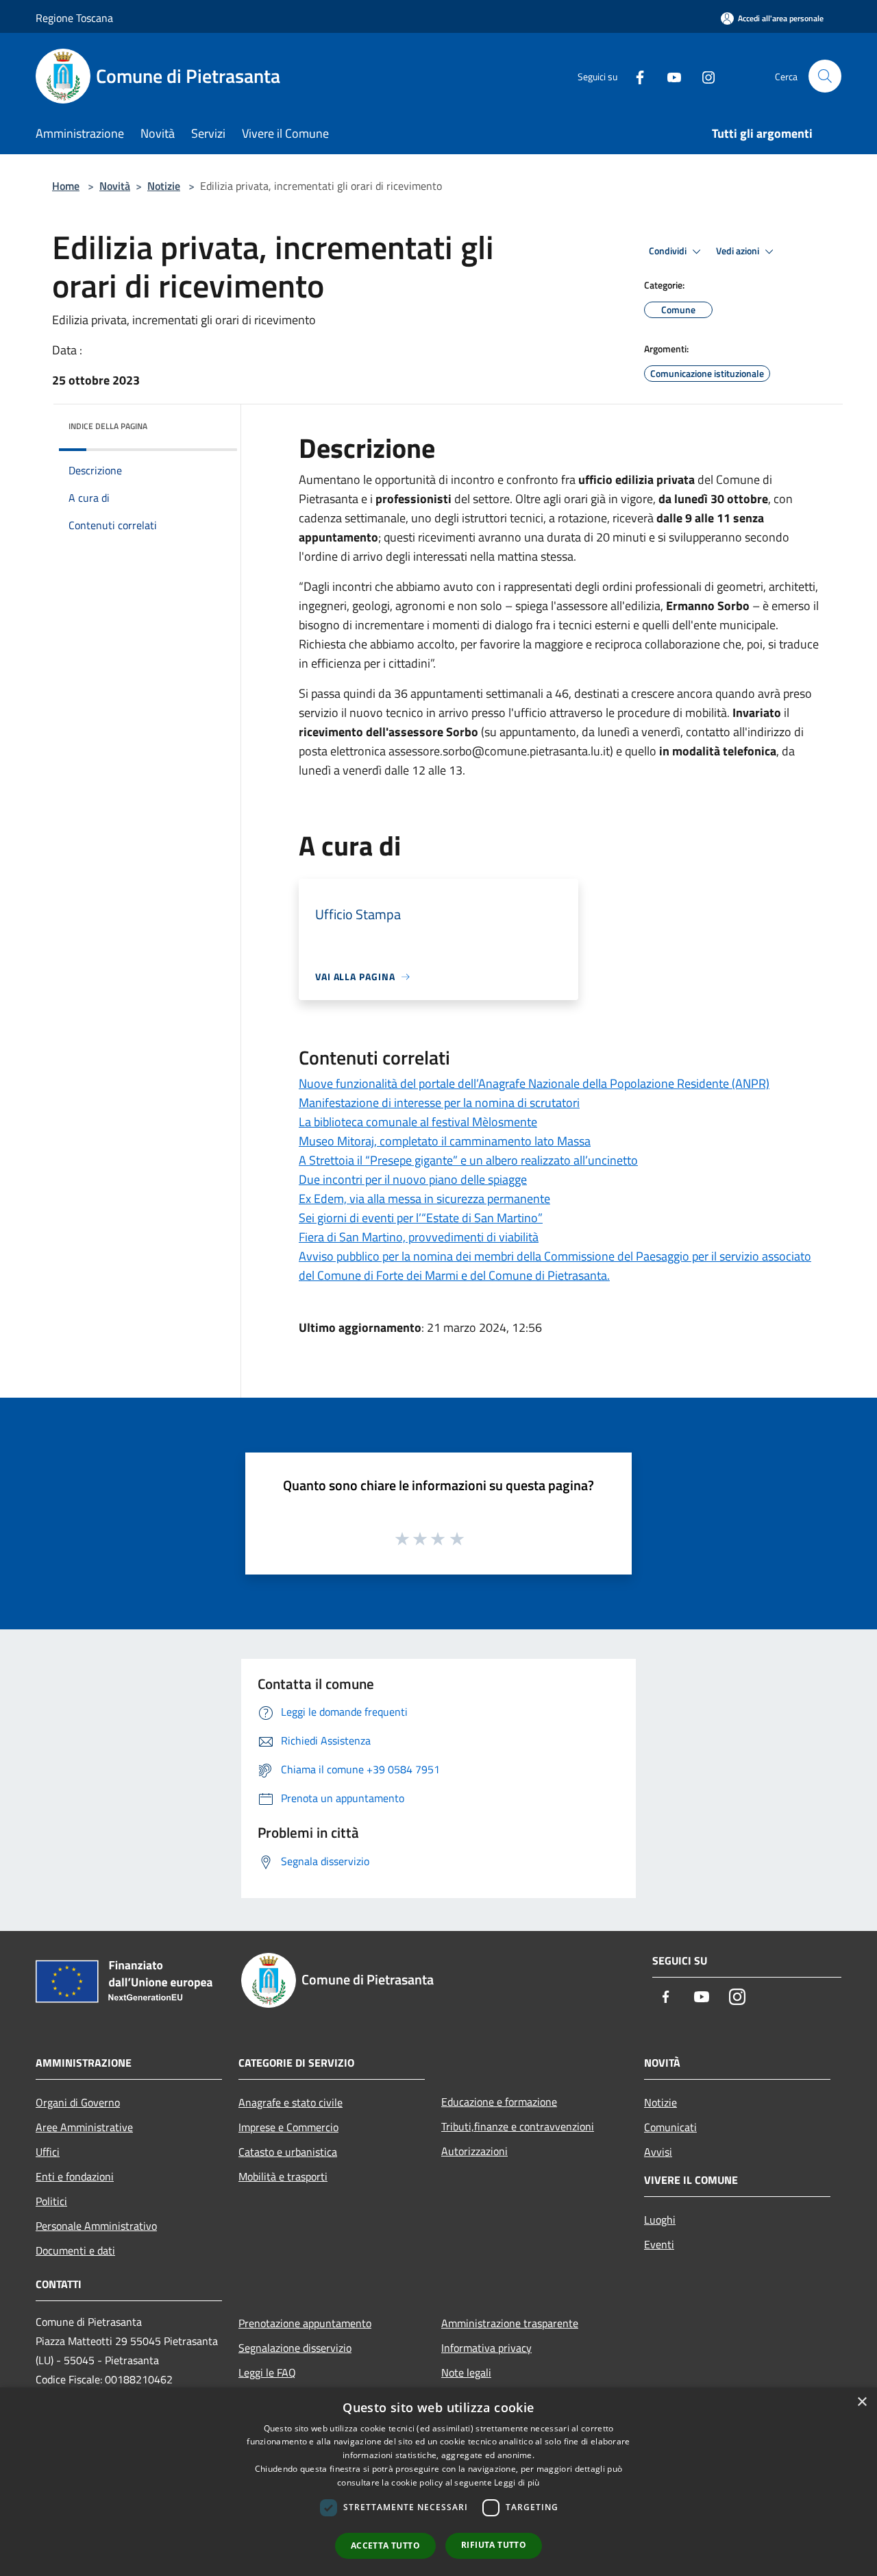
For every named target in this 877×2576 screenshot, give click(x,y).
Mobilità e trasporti (283, 2176)
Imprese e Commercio (288, 2127)
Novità (115, 186)
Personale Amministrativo (96, 2226)
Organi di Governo (78, 2102)
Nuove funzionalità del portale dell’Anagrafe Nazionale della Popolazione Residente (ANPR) (534, 1083)
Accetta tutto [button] (385, 2545)
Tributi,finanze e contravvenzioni (518, 2126)
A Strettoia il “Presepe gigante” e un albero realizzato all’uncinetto (468, 1160)
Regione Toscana (74, 18)
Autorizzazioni (474, 2151)
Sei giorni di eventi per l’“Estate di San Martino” (421, 1218)
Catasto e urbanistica (288, 2152)
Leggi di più (517, 2482)
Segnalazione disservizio (295, 2348)
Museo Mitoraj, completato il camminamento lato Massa (445, 1141)
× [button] (862, 2402)
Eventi (659, 2244)
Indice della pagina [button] (108, 426)
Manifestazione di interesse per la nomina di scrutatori (439, 1103)
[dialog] (438, 2482)
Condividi (669, 251)
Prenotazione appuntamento (305, 2323)
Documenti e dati (75, 2250)
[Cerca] (825, 76)
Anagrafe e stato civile (291, 2102)
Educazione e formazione (499, 2102)
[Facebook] (634, 76)
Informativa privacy (486, 2348)
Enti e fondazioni (75, 2176)
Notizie (164, 186)
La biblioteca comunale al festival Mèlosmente (418, 1122)
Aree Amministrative (84, 2127)
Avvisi (658, 2152)
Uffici (48, 2152)
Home (66, 186)
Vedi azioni (739, 251)
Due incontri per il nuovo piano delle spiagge (413, 1179)
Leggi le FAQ (267, 2372)
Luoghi (660, 2220)
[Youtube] (669, 76)
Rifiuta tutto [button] (494, 2545)
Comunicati (670, 2127)
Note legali (466, 2372)
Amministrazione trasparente (510, 2323)
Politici (51, 2201)
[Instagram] (703, 76)
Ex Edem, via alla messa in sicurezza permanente (424, 1199)
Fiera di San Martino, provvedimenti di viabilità (419, 1237)
